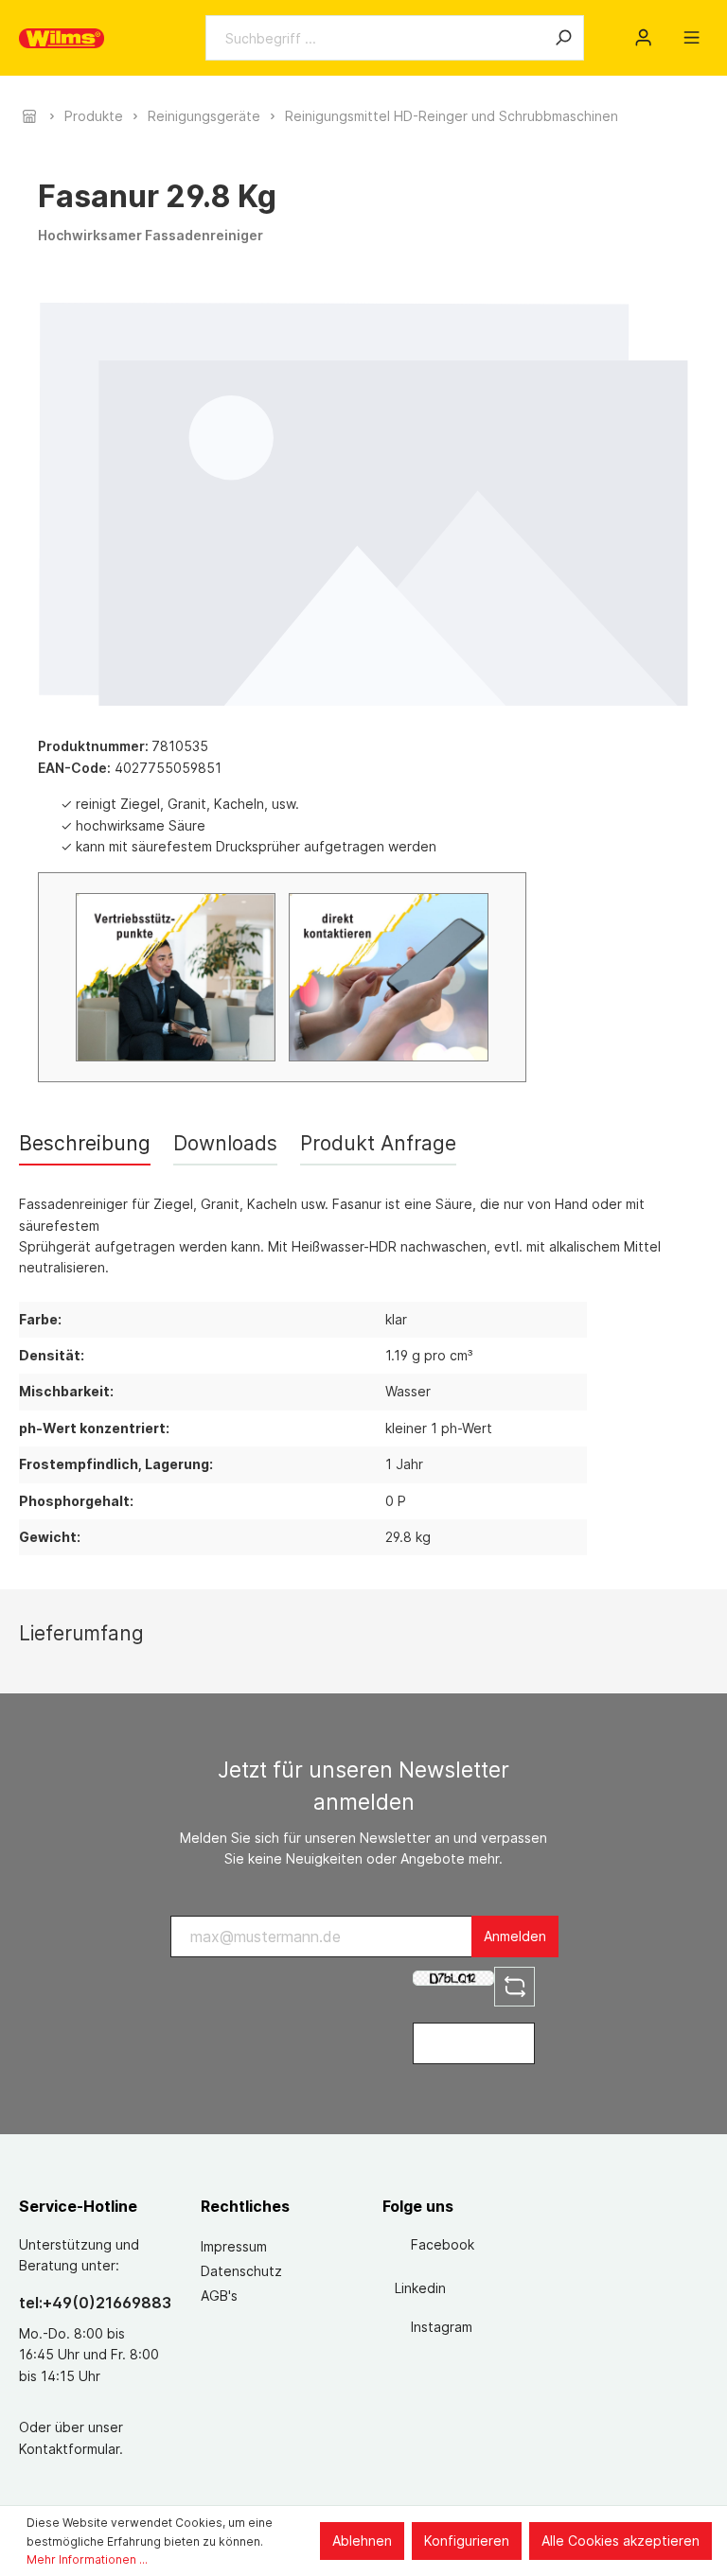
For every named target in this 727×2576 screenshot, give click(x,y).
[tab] (85, 1143)
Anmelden (515, 1936)
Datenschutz (241, 2271)
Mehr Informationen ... (87, 2559)
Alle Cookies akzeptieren (621, 2541)
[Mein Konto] (643, 38)
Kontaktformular (69, 2449)
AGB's (219, 2296)
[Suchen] (563, 38)
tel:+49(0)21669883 (91, 2303)
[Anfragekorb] (667, 31)
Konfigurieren (467, 2541)
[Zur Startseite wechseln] (62, 38)
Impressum (234, 2246)
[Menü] (692, 38)
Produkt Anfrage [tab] (378, 1143)
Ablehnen (362, 2541)
